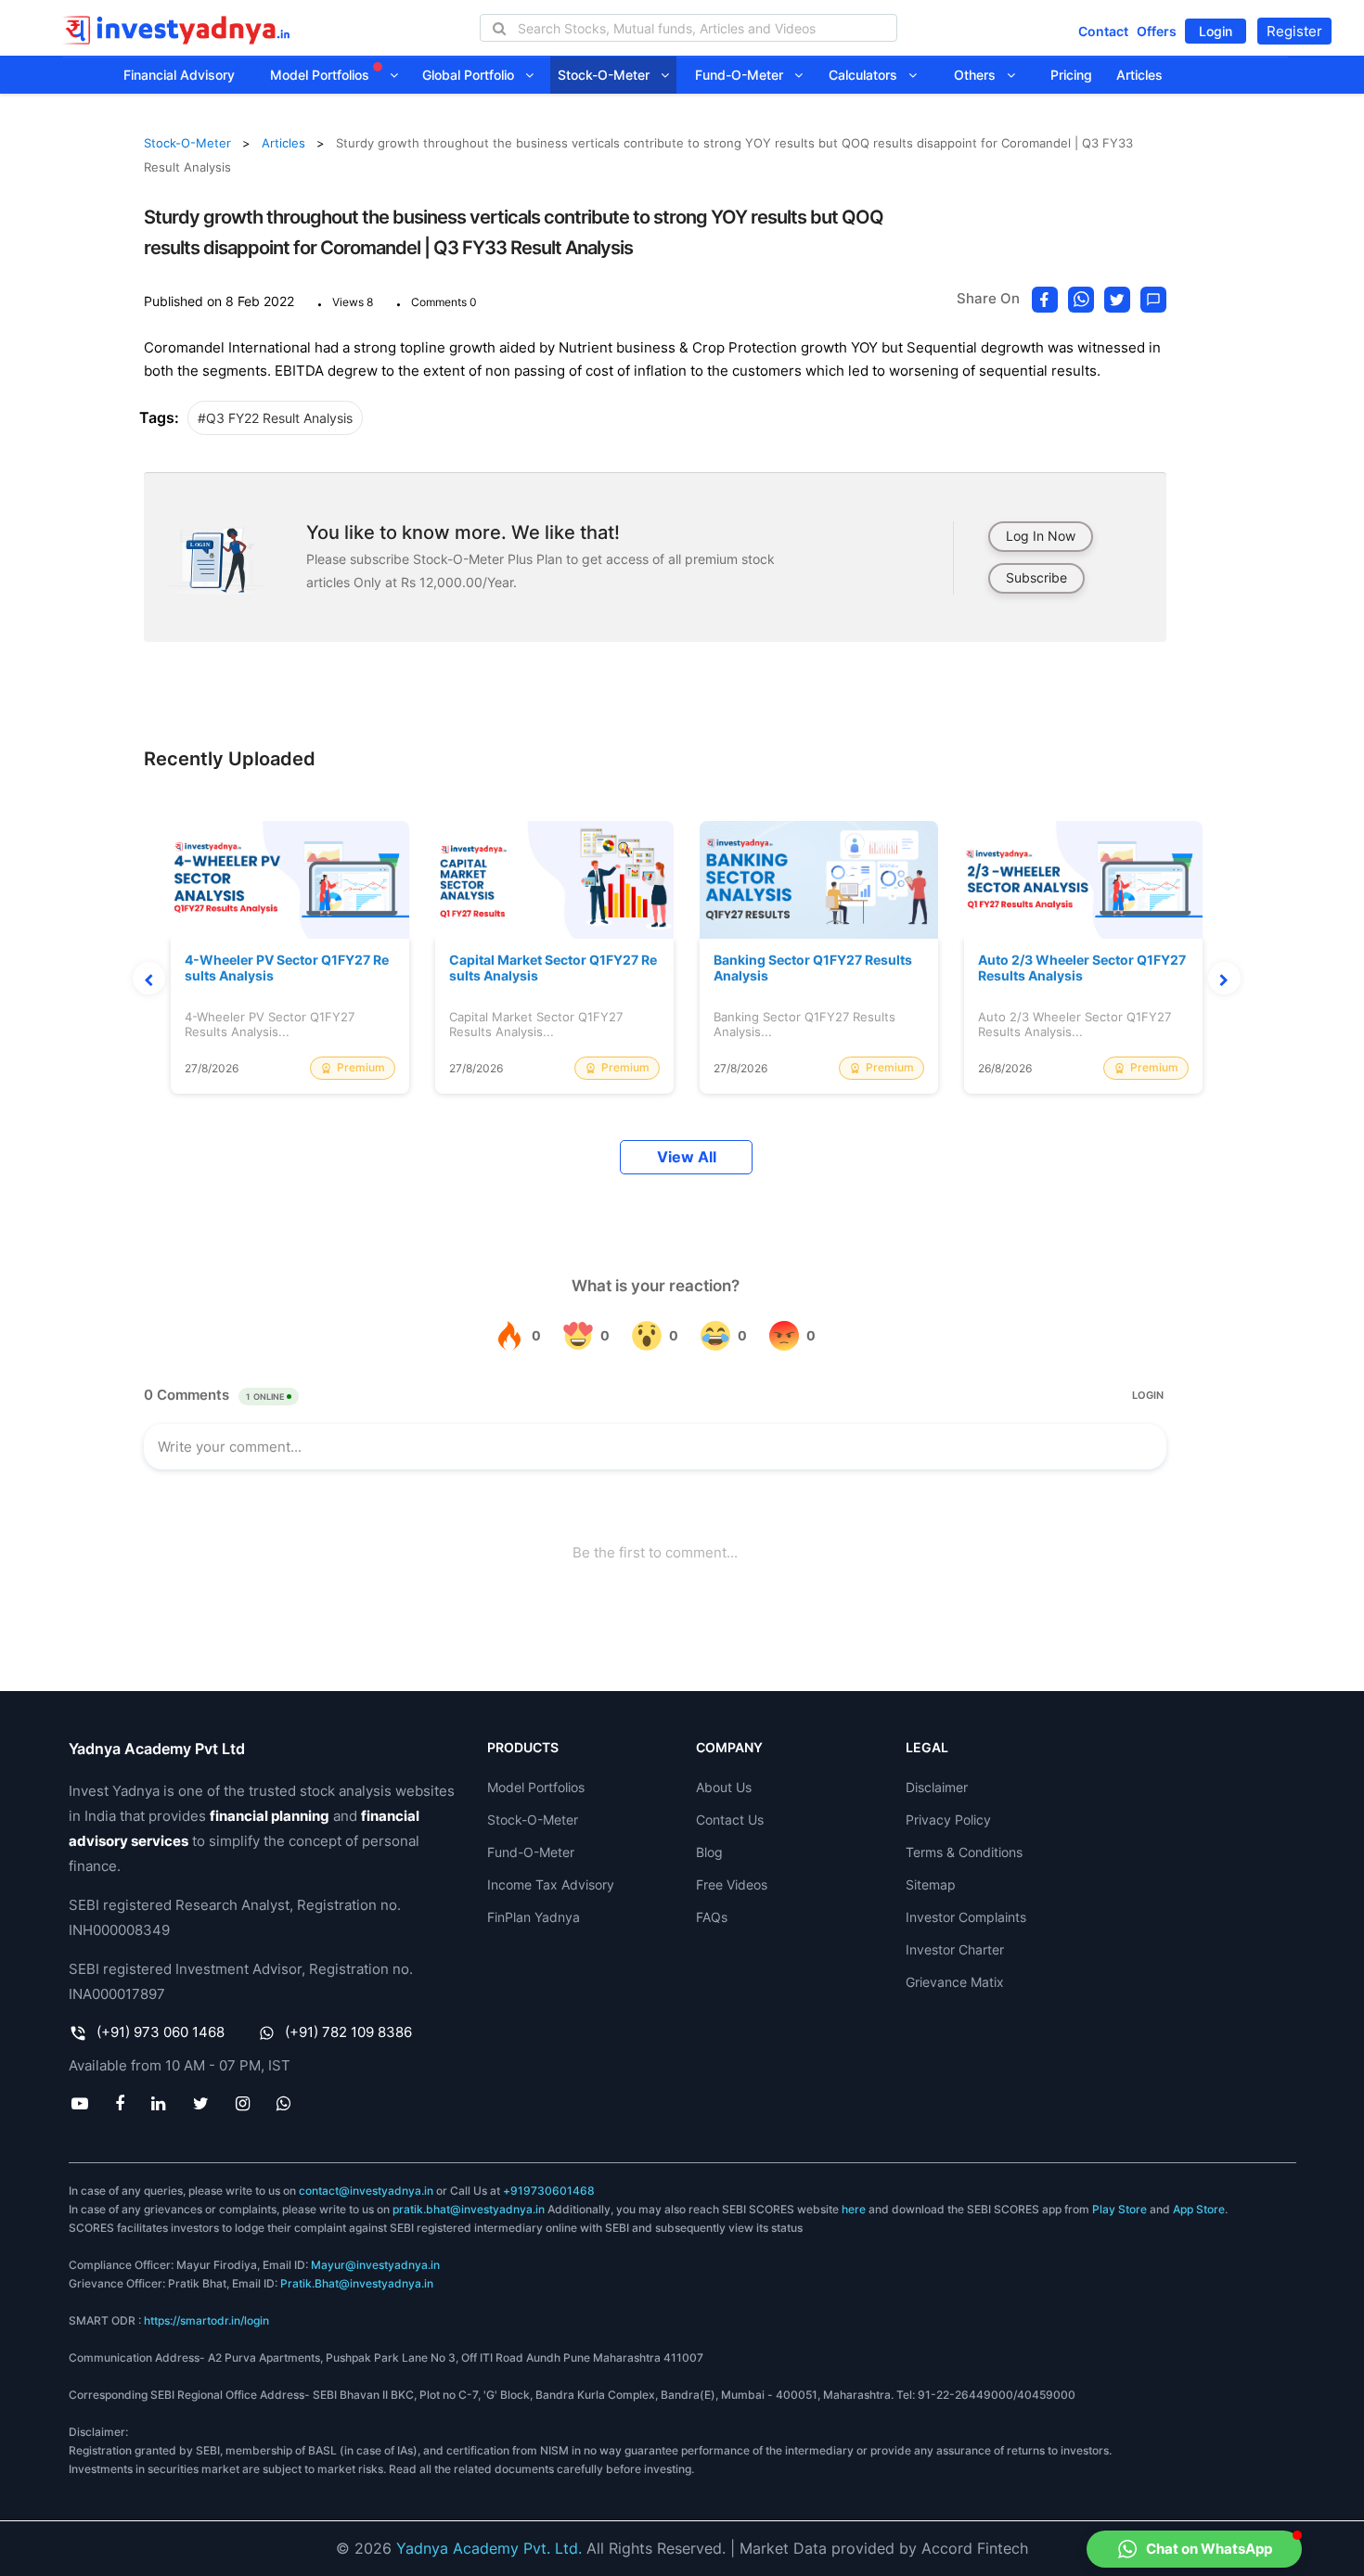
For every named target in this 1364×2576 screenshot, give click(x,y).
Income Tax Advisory (551, 1884)
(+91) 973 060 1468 (161, 2032)
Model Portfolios (322, 75)
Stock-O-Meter (609, 75)
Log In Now (1041, 536)
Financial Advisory (179, 75)
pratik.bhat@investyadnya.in (469, 2209)
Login (1216, 31)
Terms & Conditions (964, 1852)
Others (980, 75)
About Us (724, 1787)
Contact (1103, 31)
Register (1294, 31)
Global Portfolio (474, 75)
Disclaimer (937, 1787)
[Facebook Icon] (120, 2103)
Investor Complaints (966, 1917)
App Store (1199, 2209)
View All (687, 1157)
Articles (1139, 75)
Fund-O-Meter (745, 75)
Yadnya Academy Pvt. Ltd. (489, 2548)
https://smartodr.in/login (206, 2320)
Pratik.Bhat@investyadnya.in (357, 2283)
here (854, 2209)
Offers (1157, 31)
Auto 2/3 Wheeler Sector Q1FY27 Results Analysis (1082, 968)
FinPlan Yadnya (534, 1917)
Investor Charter (955, 1949)
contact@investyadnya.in (366, 2191)
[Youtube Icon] (80, 2103)
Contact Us (730, 1820)
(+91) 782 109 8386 (348, 2032)
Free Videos (732, 1884)
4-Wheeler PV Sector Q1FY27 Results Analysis (287, 968)
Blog (709, 1852)
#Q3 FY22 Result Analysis (275, 418)
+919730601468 (549, 2191)
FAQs (712, 1917)
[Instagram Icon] (242, 2103)
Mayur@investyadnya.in (375, 2265)
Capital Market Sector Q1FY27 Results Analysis (553, 968)
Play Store (1120, 2209)
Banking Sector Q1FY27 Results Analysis (813, 968)
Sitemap (931, 1884)
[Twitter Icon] (200, 2103)
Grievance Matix (955, 1982)
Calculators (869, 75)
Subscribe (1036, 577)
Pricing (1071, 75)
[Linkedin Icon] (159, 2103)
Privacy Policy (948, 1820)
